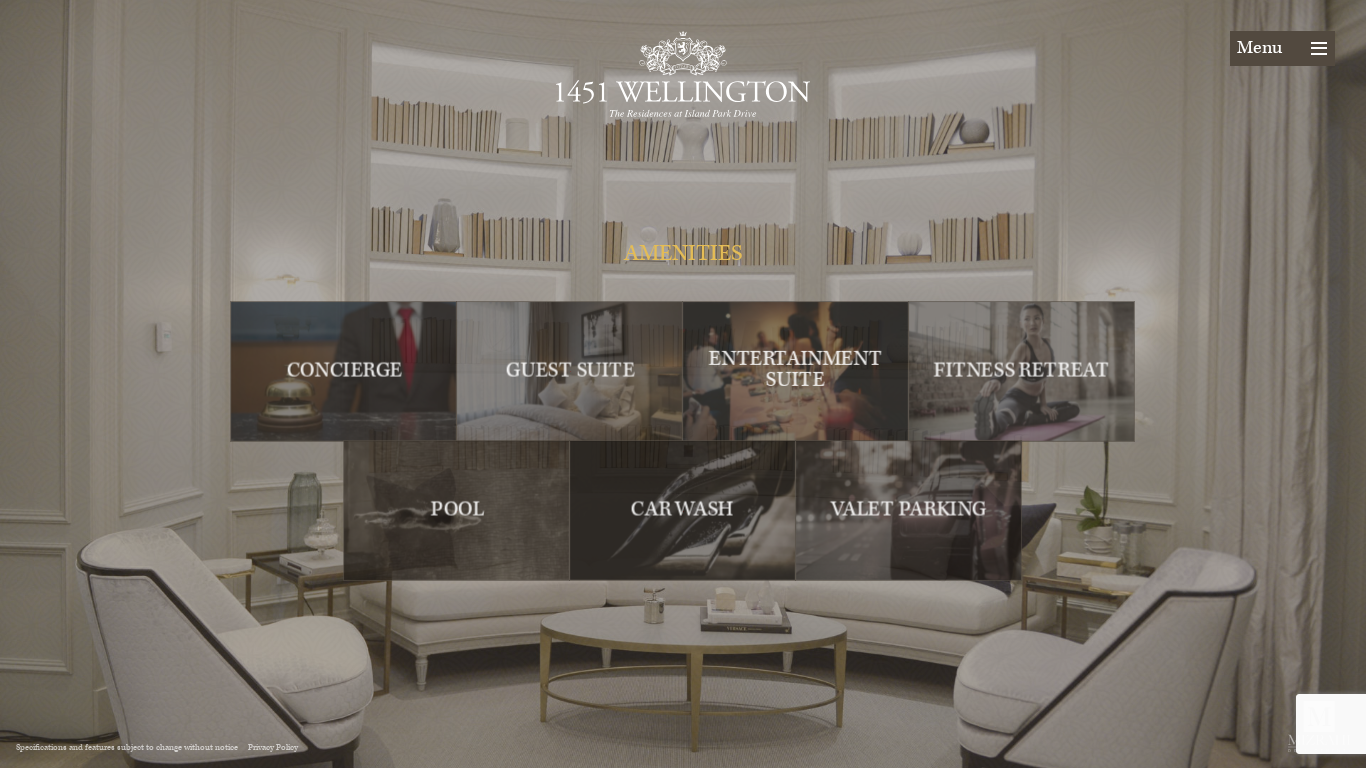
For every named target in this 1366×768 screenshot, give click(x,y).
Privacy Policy (273, 747)
